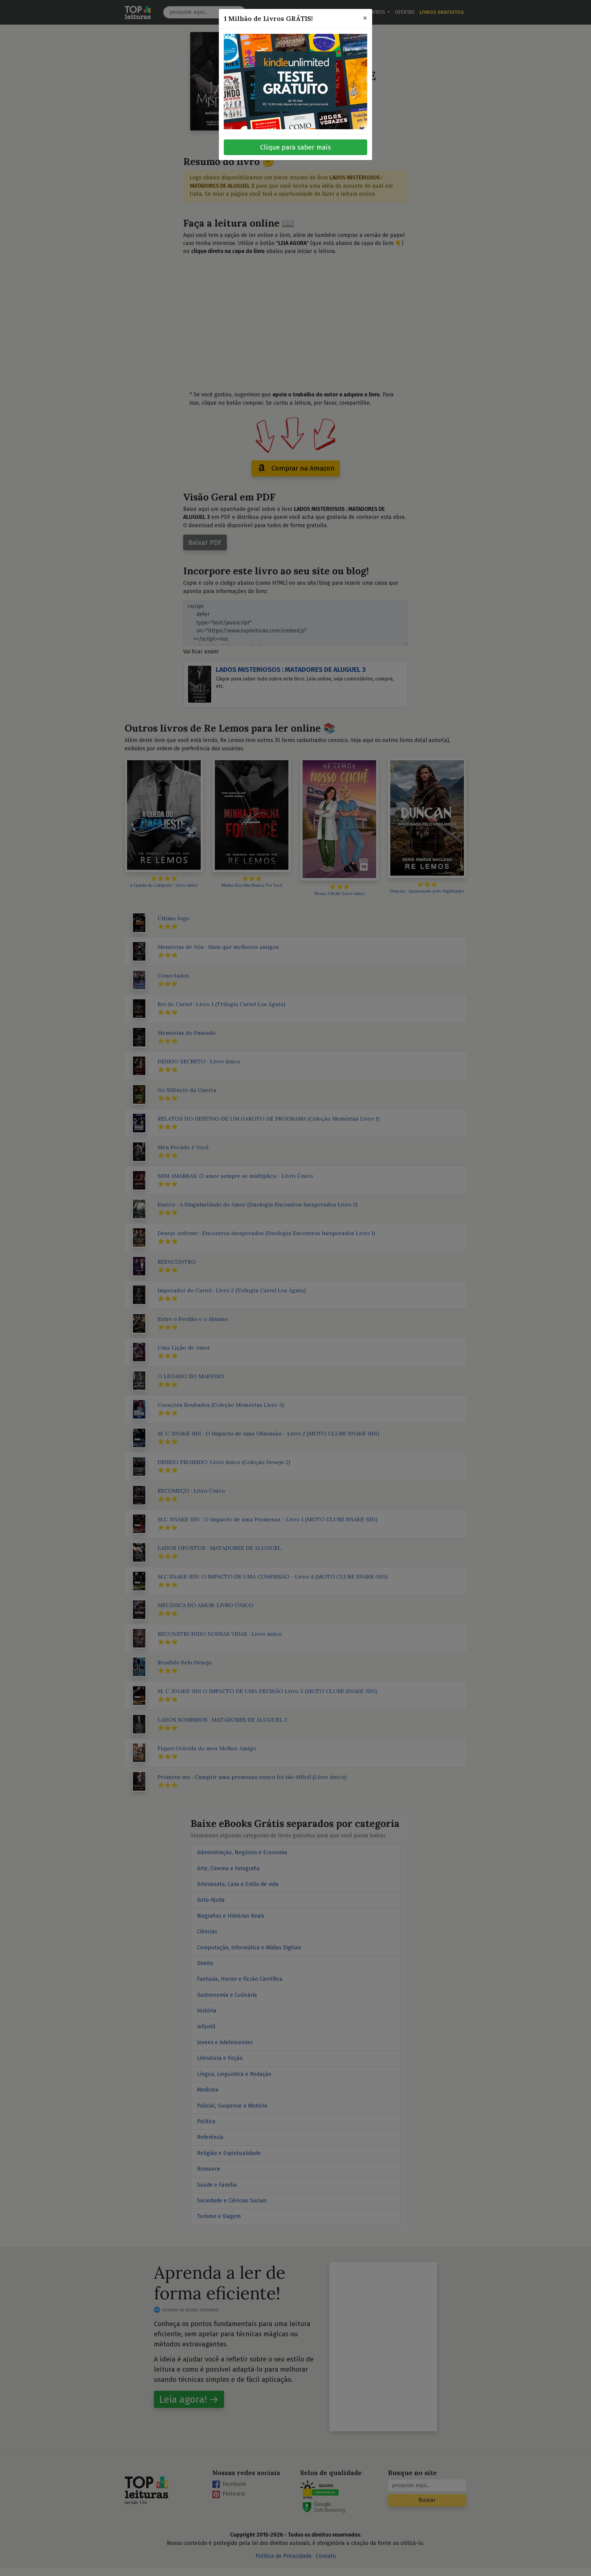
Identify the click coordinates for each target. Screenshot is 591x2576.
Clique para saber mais (295, 147)
